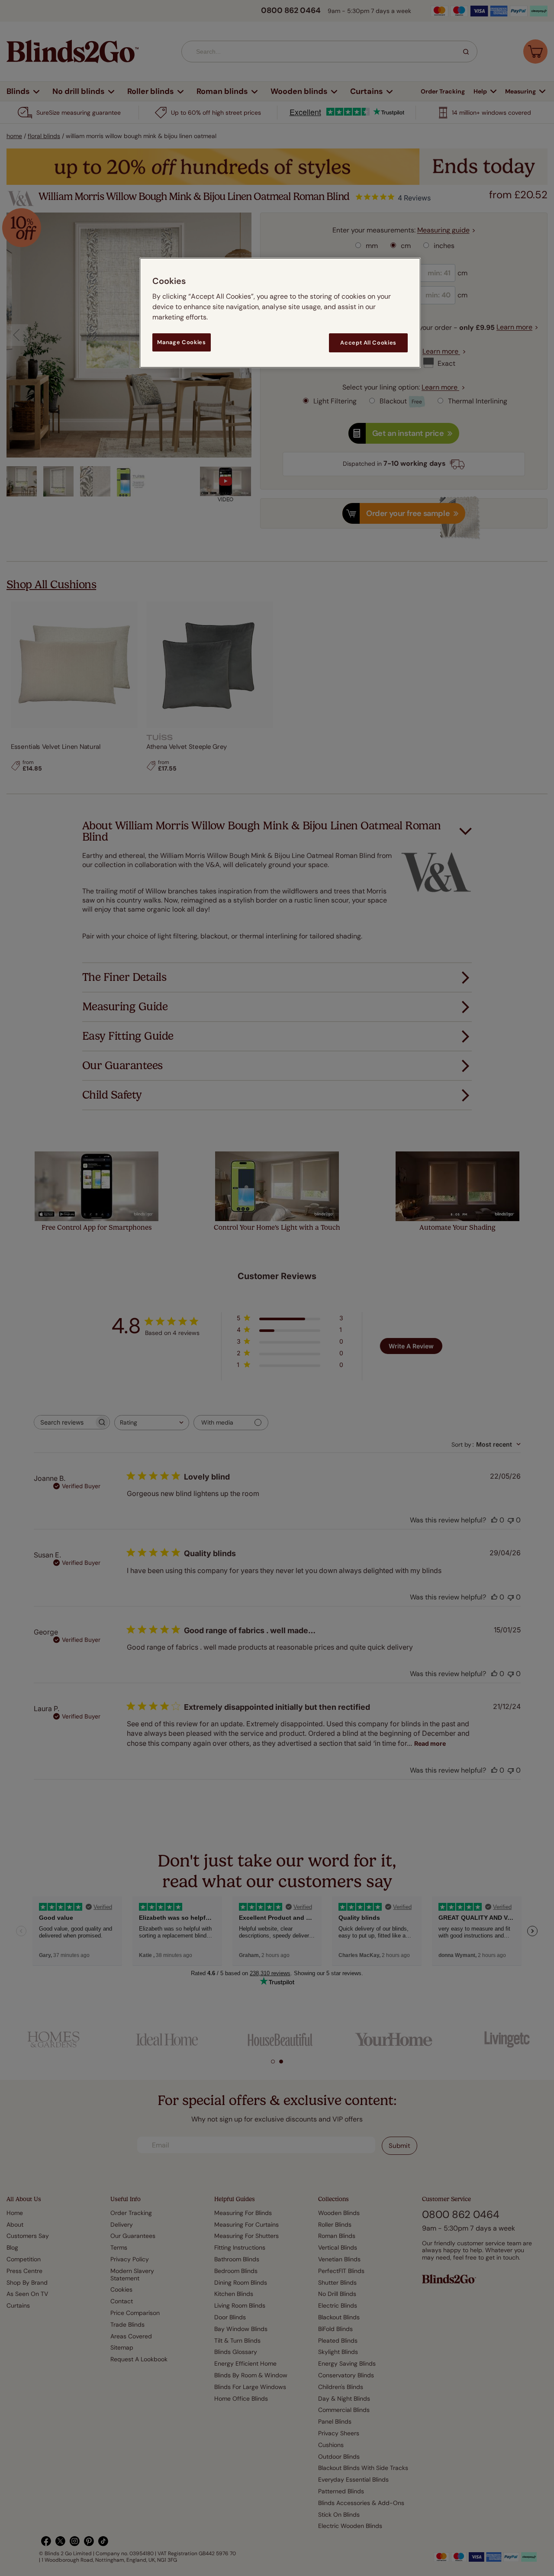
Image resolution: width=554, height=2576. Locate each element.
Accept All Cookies (368, 343)
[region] (280, 313)
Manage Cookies (181, 342)
